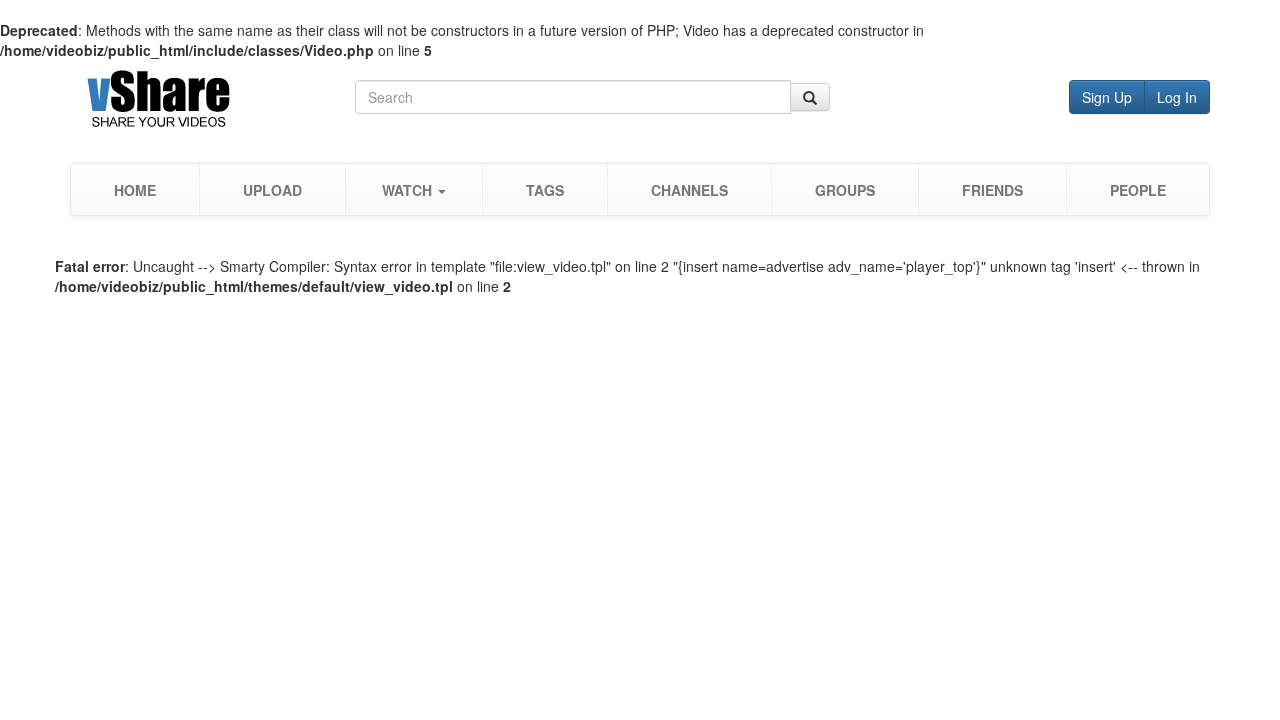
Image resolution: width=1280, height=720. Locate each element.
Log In (1177, 97)
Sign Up (1107, 97)
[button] (413, 189)
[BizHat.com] (212, 102)
